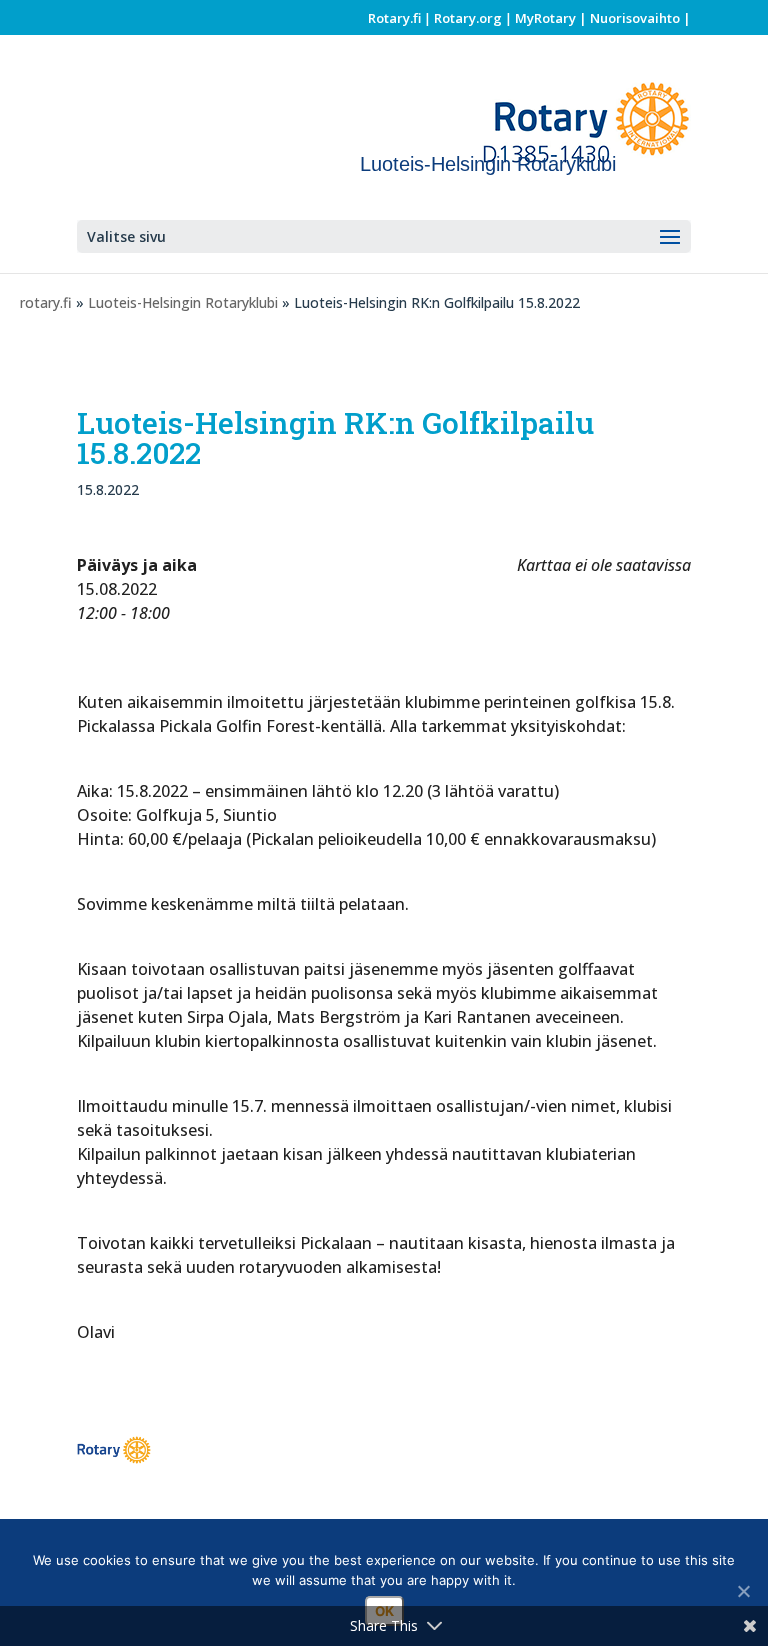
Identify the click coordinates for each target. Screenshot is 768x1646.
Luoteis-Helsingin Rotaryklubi (183, 302)
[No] (743, 1591)
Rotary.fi (394, 18)
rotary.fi (46, 302)
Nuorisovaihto (635, 18)
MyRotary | (552, 18)
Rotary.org (468, 18)
